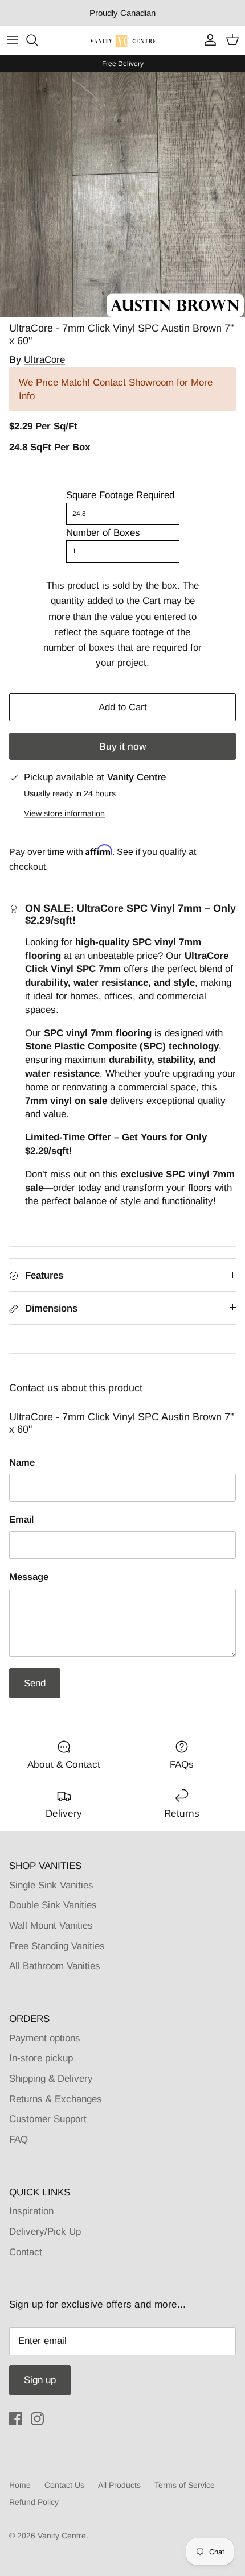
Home (20, 2485)
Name (22, 1463)
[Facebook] (16, 2419)
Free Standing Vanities (57, 1946)
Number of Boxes (103, 533)
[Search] (38, 40)
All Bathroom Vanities (55, 1966)
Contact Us (64, 2485)
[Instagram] (37, 2419)
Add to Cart (123, 707)
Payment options (45, 2038)
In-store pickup (41, 2058)
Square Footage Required (120, 495)
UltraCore (44, 360)
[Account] (207, 40)
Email (21, 1519)
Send (35, 1683)
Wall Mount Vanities (51, 1926)
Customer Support (48, 2119)
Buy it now (123, 747)
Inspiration (31, 2211)
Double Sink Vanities (53, 1905)
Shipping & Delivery (51, 2079)
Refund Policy (34, 2502)
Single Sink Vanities (51, 1885)
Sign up (40, 2380)
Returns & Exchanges (56, 2099)
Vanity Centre (62, 2536)
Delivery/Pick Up (45, 2232)
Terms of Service (185, 2485)
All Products (119, 2485)
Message (29, 1577)
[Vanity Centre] (123, 40)
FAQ (19, 2139)
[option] (122, 195)
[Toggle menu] (13, 40)
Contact (26, 2252)
